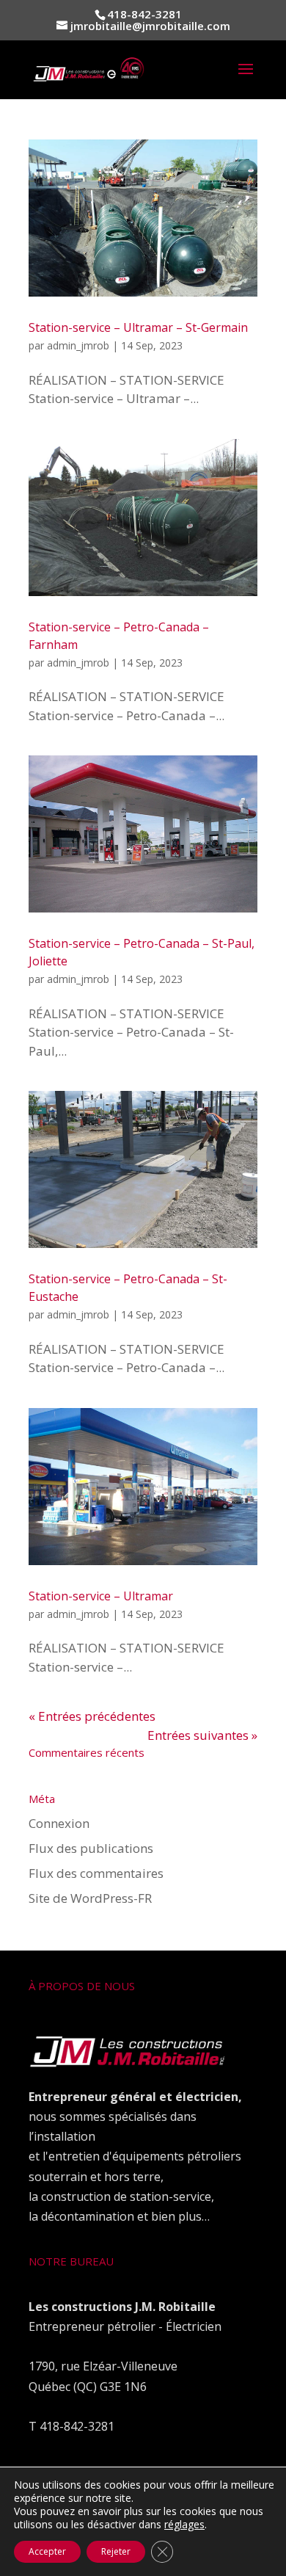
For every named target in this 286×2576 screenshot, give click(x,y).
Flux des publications (91, 1848)
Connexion (59, 1823)
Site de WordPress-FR (90, 1898)
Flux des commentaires (96, 1873)
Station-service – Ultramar (101, 1596)
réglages (184, 2525)
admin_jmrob (78, 345)
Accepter (47, 2551)
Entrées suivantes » (202, 1735)
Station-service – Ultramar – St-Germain (138, 327)
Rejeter (116, 2551)
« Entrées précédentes (92, 1716)
